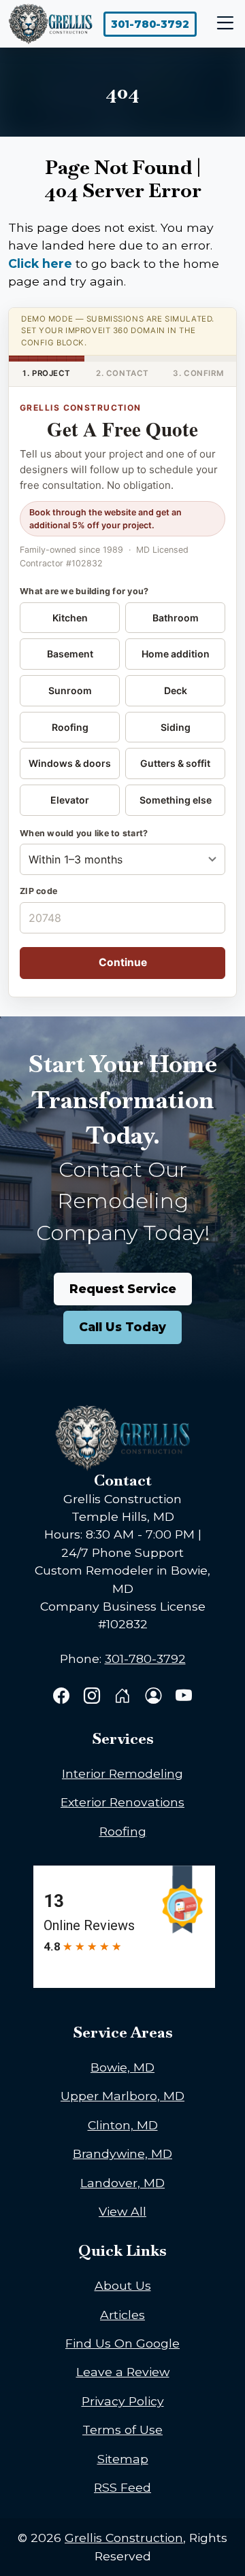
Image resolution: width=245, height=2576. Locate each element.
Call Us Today (122, 1327)
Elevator (70, 800)
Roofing (70, 727)
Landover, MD (122, 2183)
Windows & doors (70, 763)
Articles (122, 2315)
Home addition (176, 654)
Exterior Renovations (122, 1802)
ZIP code (38, 891)
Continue (123, 962)
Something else (176, 800)
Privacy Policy (123, 2401)
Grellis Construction (124, 2538)
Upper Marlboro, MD (122, 2096)
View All (122, 2211)
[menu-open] (222, 24)
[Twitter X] (124, 1697)
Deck (176, 690)
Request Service (123, 1289)
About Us (123, 2285)
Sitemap (123, 2459)
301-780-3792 (150, 24)
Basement (70, 654)
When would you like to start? (84, 833)
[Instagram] (94, 1697)
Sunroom (70, 690)
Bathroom (176, 618)
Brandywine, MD (122, 2153)
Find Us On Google (122, 2343)
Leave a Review (123, 2372)
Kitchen (70, 618)
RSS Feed (122, 2487)
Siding (176, 727)
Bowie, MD (122, 2067)
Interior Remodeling (122, 1773)
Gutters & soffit (175, 763)
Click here (40, 263)
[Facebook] (63, 1697)
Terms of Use (122, 2429)
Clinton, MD (123, 2125)
